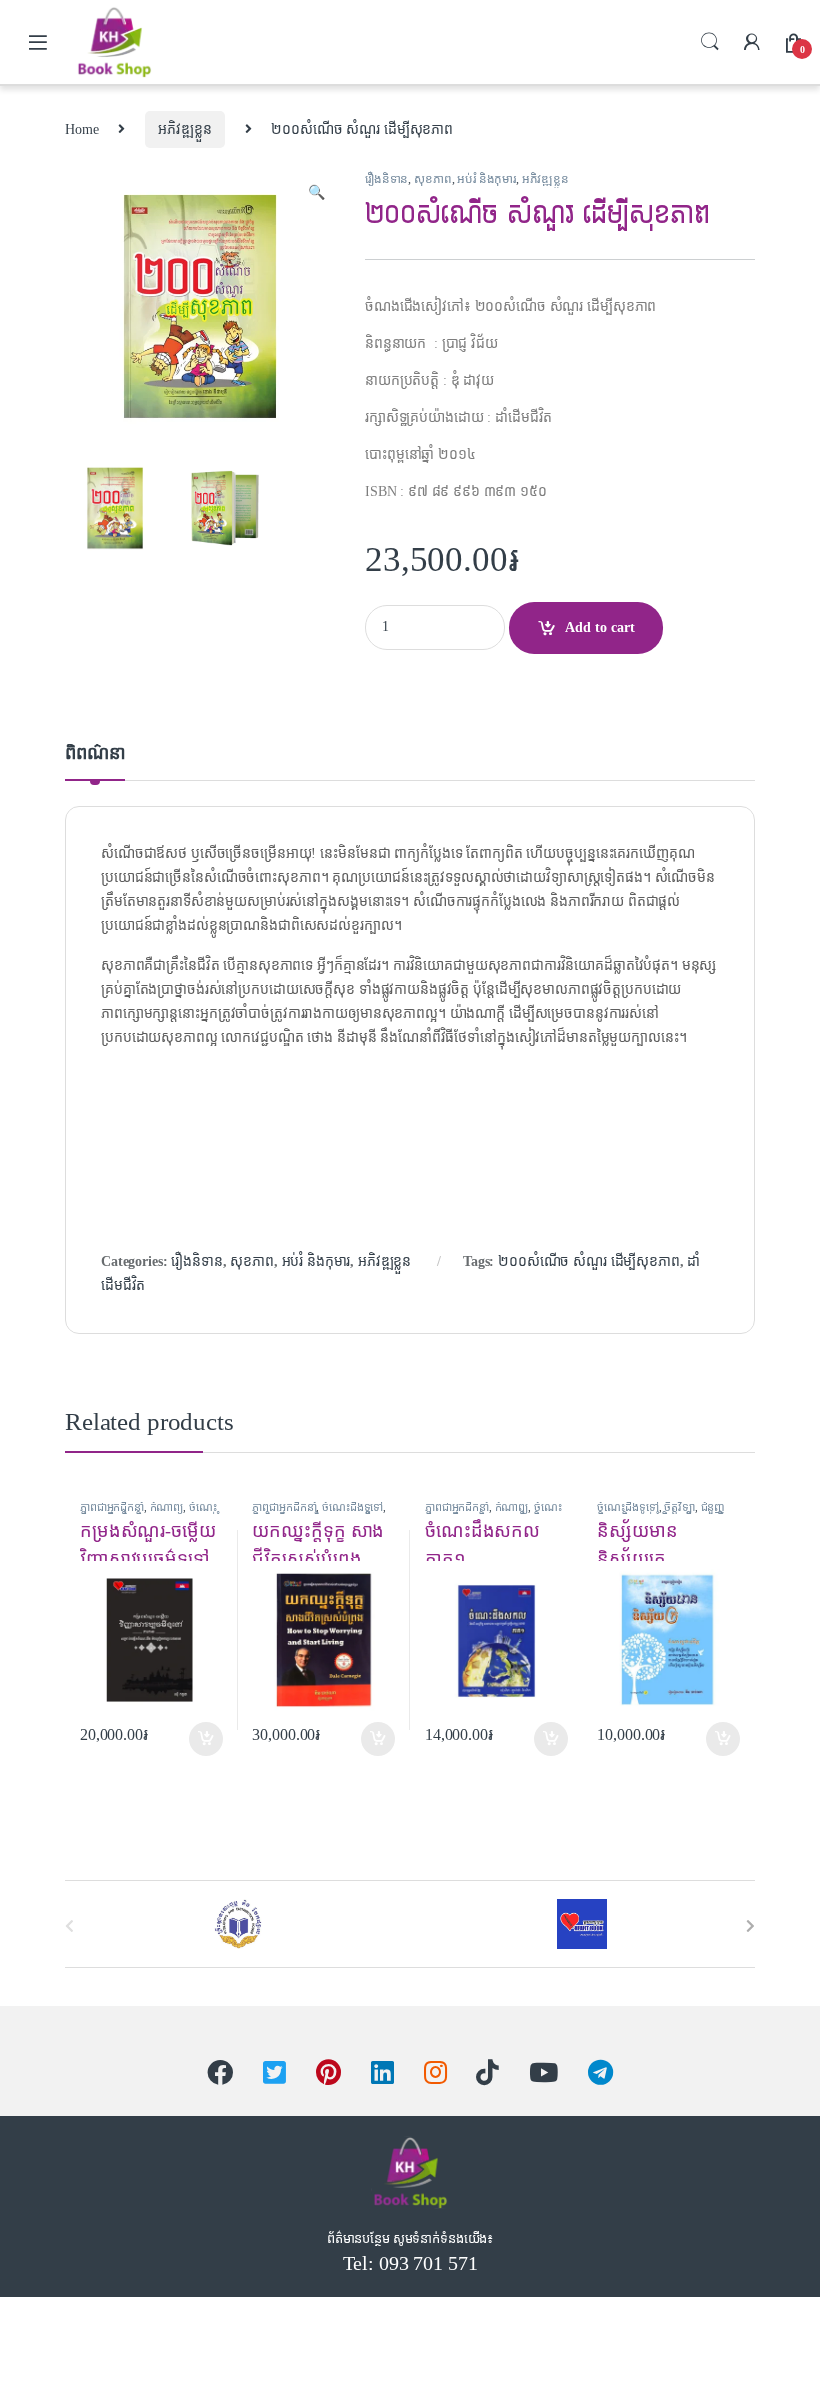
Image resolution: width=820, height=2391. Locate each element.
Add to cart (600, 627)
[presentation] (750, 1926)
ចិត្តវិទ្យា (679, 1507)
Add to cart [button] (206, 1739)
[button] (316, 193)
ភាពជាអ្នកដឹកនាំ (112, 1507)
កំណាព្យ (167, 1507)
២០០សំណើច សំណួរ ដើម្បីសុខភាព (589, 1261)
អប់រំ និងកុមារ (486, 179)
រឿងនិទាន (386, 179)
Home (81, 129)
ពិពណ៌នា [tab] (95, 753)
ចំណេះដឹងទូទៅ (352, 1507)
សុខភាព (432, 179)
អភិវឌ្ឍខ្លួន (184, 129)
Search (710, 42)
